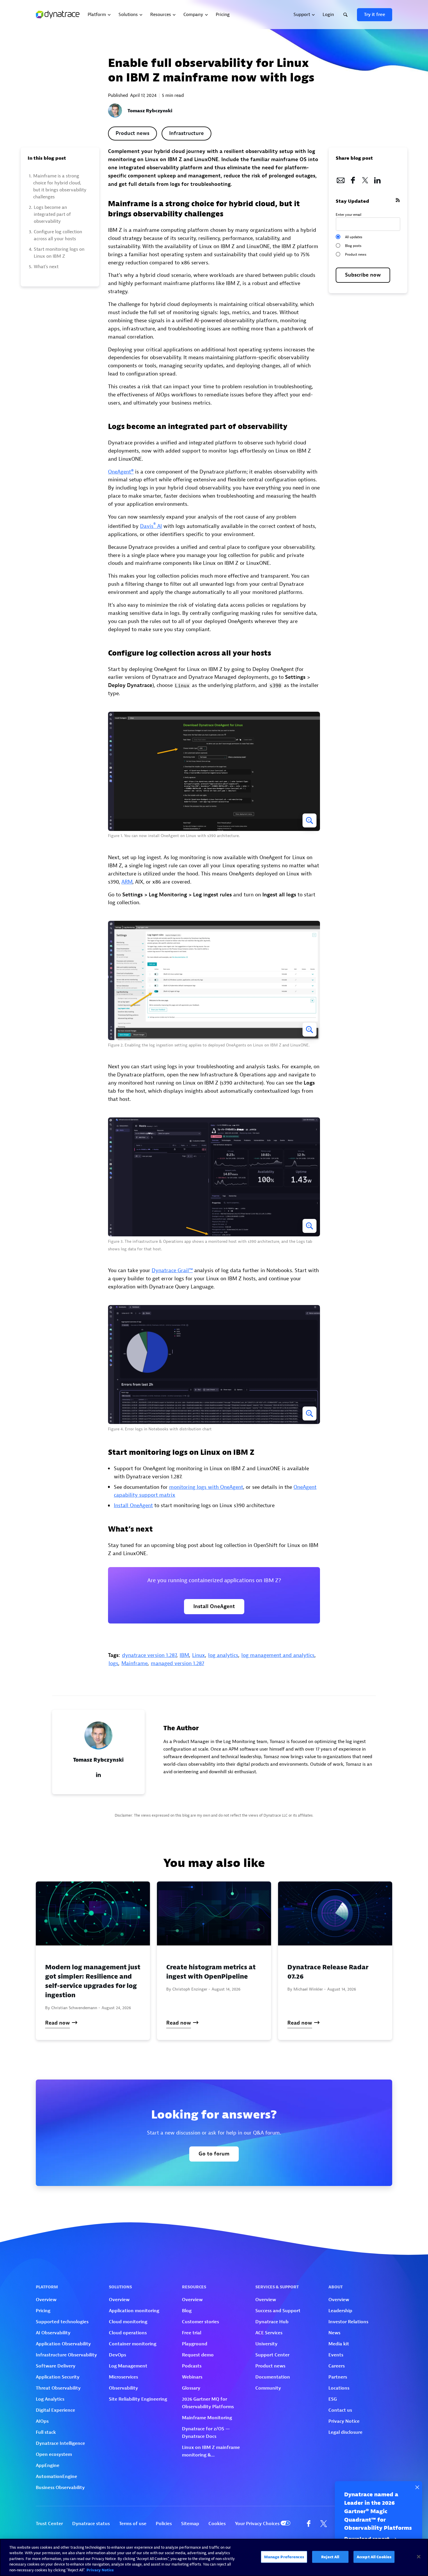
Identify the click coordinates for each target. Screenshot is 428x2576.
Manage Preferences (284, 2557)
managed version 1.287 (177, 1663)
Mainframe (135, 1663)
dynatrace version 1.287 (149, 1655)
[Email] (341, 179)
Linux (199, 1655)
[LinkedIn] (377, 179)
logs (113, 1663)
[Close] (419, 2557)
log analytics (223, 1655)
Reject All (330, 2557)
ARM (127, 882)
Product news (132, 133)
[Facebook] (353, 179)
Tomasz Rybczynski (150, 111)
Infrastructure (186, 133)
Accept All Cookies (374, 2557)
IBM (184, 1655)
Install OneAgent (133, 1506)
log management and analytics (278, 1655)
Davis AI (151, 526)
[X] (365, 179)
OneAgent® (121, 472)
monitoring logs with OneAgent (206, 1487)
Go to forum (214, 2154)
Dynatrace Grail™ (172, 1271)
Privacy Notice (100, 2570)
